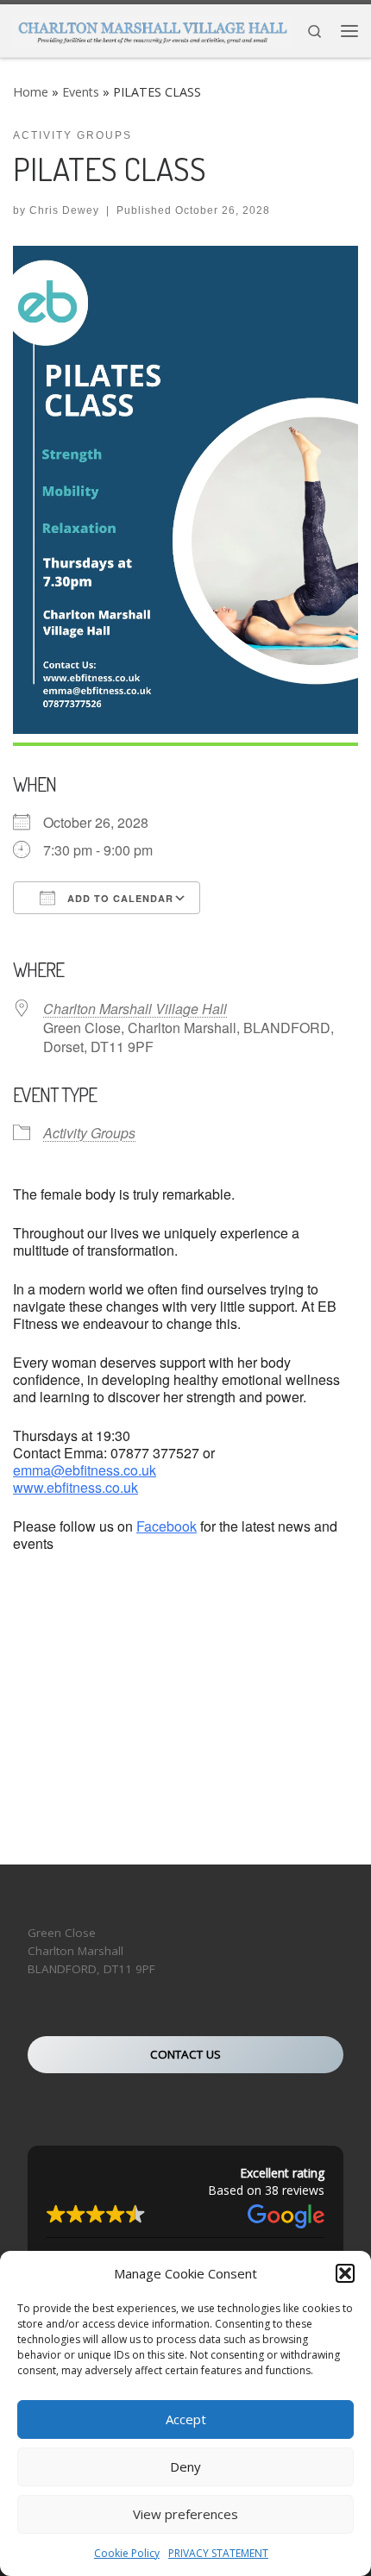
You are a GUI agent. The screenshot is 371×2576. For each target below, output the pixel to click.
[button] (345, 2273)
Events (81, 92)
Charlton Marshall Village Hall (135, 1009)
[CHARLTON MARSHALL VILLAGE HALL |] (152, 28)
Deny (185, 2466)
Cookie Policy (127, 2553)
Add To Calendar (119, 898)
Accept (186, 2419)
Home (31, 92)
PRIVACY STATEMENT (218, 2553)
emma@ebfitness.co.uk (85, 1470)
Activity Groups (89, 1133)
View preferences (185, 2514)
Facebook (167, 1526)
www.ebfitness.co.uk (75, 1487)
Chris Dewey (64, 210)
